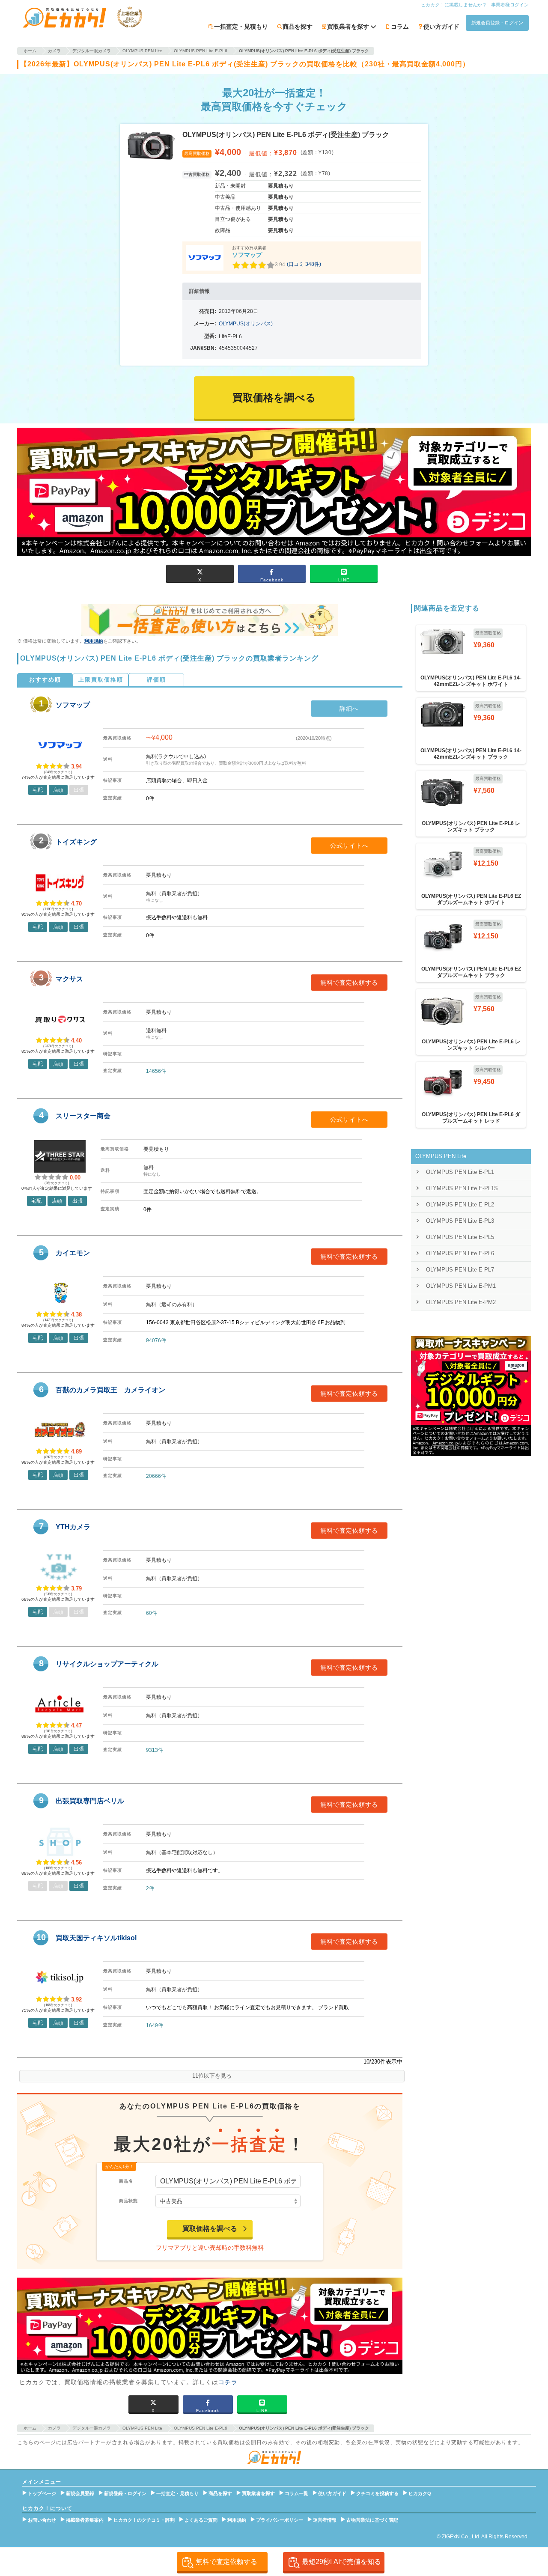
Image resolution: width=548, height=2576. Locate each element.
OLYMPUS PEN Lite (441, 1156)
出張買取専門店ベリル (90, 1801)
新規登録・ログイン (125, 2493)
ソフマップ (247, 255)
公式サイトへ (349, 846)
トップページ (42, 2493)
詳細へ (349, 709)
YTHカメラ (73, 1527)
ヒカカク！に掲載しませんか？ (454, 5)
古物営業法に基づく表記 (372, 2520)
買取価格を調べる (210, 2229)
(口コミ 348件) (304, 264)
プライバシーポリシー (280, 2520)
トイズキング (76, 842)
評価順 (156, 680)
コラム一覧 (296, 2493)
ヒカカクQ (420, 2493)
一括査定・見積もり (241, 27)
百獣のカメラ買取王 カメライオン (110, 1390)
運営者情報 (325, 2520)
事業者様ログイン (510, 5)
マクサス (69, 979)
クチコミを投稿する (377, 2493)
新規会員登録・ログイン (497, 23)
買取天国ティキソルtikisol (96, 1938)
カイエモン (73, 1253)
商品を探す (298, 27)
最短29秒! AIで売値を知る (341, 2562)
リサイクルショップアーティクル (107, 1664)
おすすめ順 (45, 680)
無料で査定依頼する (349, 983)
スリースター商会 (83, 1116)
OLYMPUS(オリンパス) (246, 324)
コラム (400, 27)
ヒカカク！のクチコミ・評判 (144, 2520)
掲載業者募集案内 (85, 2520)
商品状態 (128, 2201)
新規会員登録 (80, 2493)
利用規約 (94, 641)
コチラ (228, 2382)
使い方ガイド (441, 27)
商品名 (126, 2181)
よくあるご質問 (201, 2520)
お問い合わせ (42, 2520)
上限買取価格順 (101, 680)
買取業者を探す (258, 2493)
